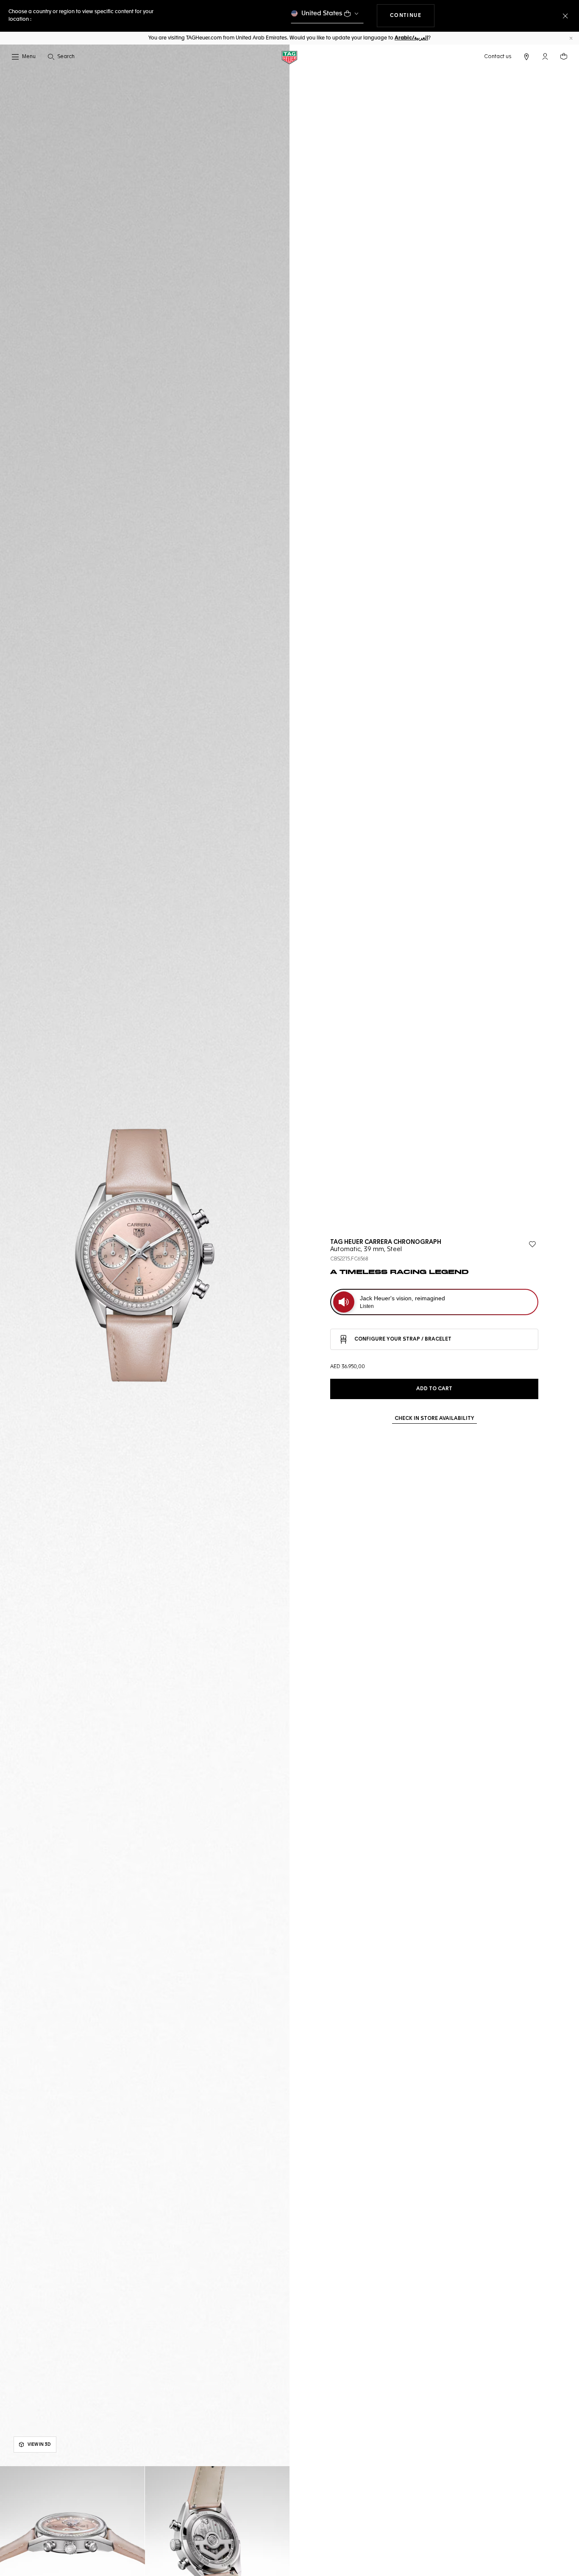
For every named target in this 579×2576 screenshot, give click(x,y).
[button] (545, 56)
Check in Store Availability (434, 1419)
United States (322, 13)
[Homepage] (289, 57)
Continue (412, 15)
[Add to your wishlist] (532, 1244)
